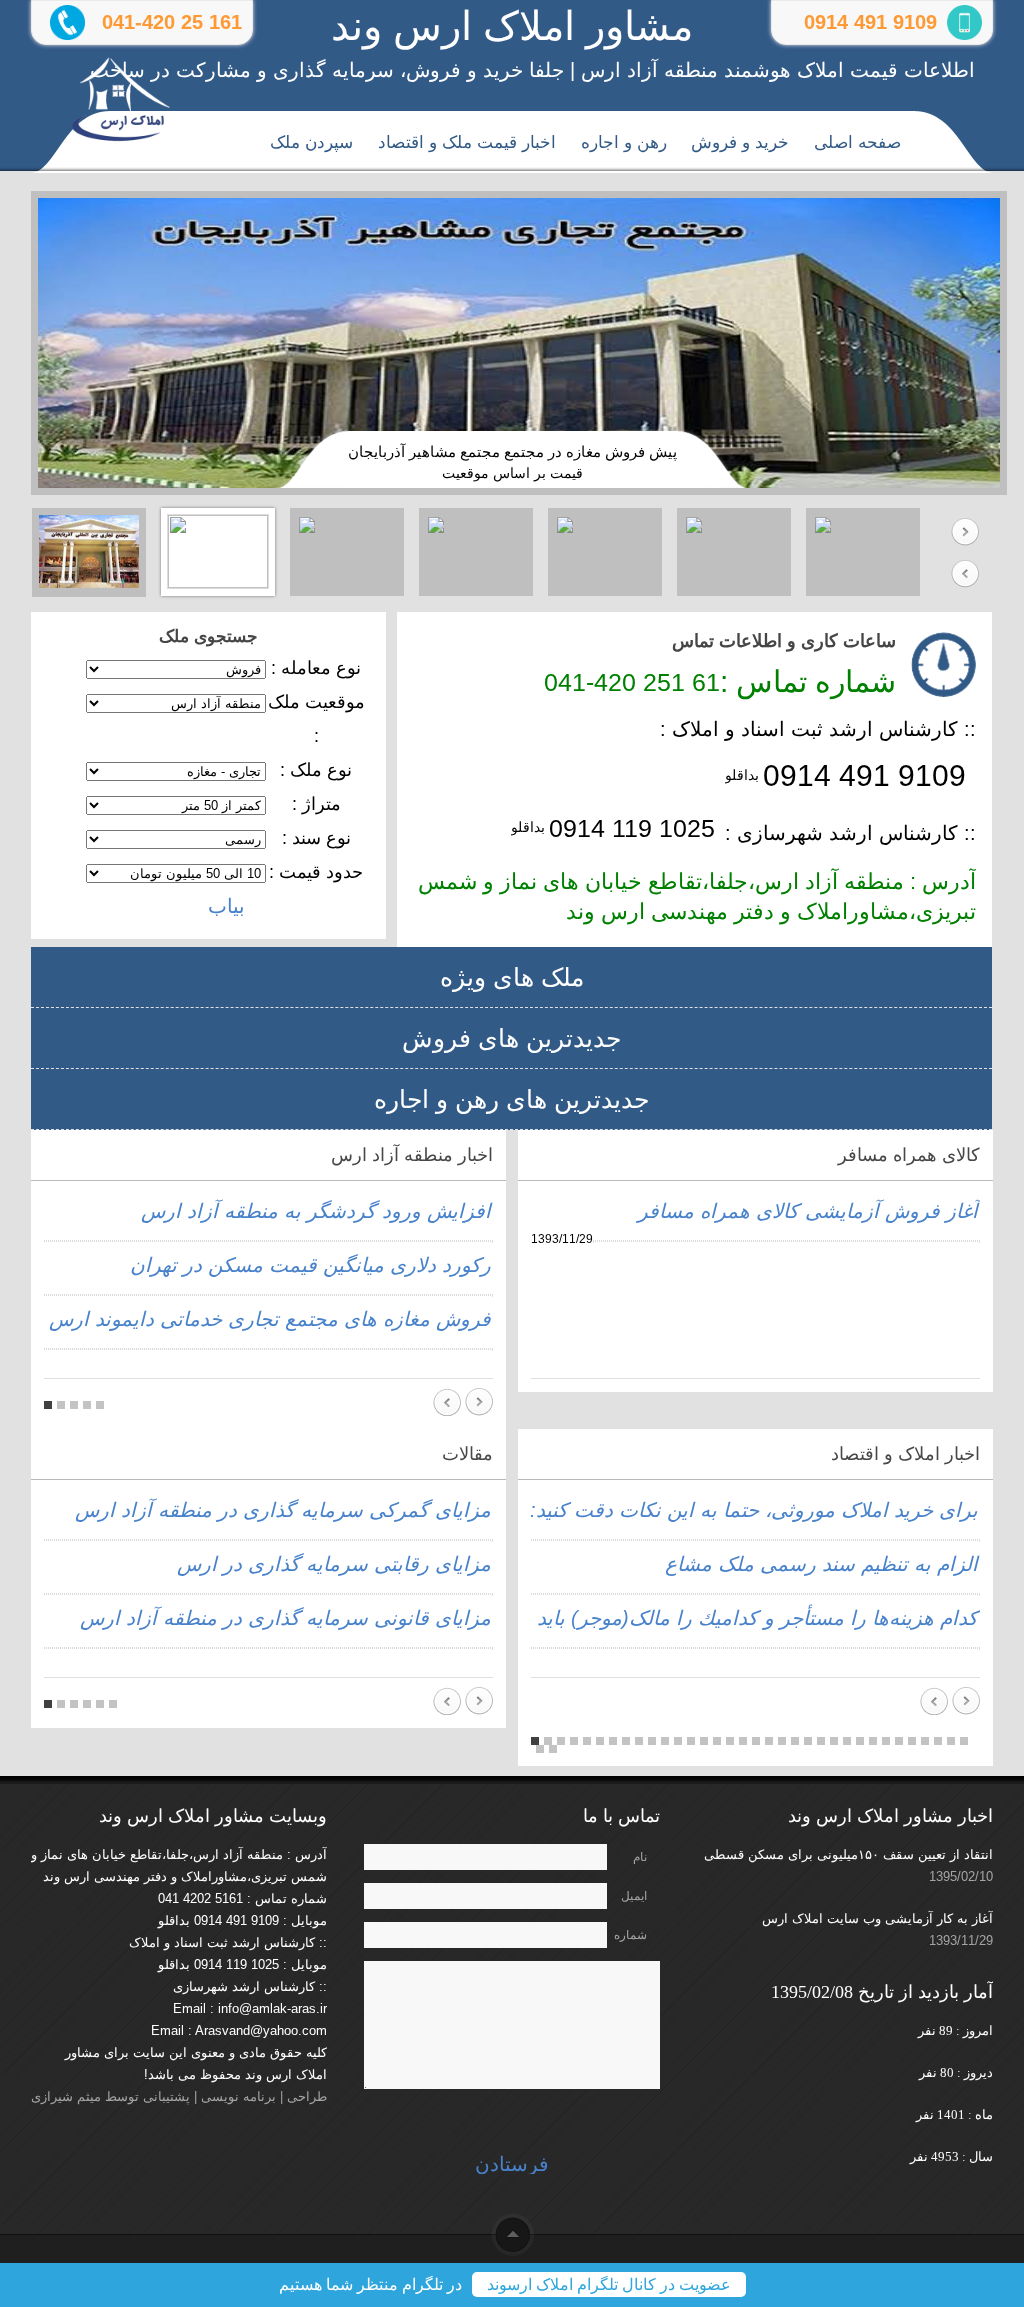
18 (756, 1741)
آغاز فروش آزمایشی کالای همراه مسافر (808, 1211)
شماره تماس (630, 1938)
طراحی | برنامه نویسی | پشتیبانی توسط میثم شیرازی (179, 2096)
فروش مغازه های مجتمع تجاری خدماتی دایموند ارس (270, 1319)
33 (951, 1741)
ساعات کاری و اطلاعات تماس (784, 641)
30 (912, 1741)
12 (678, 1741)
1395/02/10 (961, 1876)
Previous (965, 573)
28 (886, 1741)
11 (665, 1741)
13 (691, 1741)
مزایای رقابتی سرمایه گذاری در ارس (334, 1564)
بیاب (226, 906)
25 (847, 1741)
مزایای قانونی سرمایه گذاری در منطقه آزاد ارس (285, 1618)
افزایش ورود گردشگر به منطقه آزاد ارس (316, 1211)
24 (834, 1741)
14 (704, 1741)
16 (730, 1741)
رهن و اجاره (624, 142)
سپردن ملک (311, 142)
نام (640, 1857)
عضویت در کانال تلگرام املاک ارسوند (609, 2284)
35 (540, 1749)
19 (769, 1741)
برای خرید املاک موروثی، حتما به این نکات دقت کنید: (754, 1510)
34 (964, 1741)
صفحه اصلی (857, 142)
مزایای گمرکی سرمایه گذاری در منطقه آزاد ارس (283, 1510)
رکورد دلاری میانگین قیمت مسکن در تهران (310, 1265)
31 (925, 1741)
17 (743, 1741)
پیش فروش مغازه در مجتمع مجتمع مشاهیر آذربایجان (512, 451)
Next (965, 532)
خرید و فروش (740, 142)
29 (899, 1741)
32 (938, 1741)
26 (860, 1741)
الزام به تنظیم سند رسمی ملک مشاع (821, 1564)
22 (808, 1741)
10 (652, 1741)
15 (717, 1741)
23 (821, 1741)
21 (795, 1741)
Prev (447, 1402)
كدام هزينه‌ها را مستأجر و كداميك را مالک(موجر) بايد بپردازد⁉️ (713, 1618)
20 (782, 1741)
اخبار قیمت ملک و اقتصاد (467, 142)
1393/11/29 (961, 1940)
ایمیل (634, 1896)
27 (873, 1741)
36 (553, 1749)
